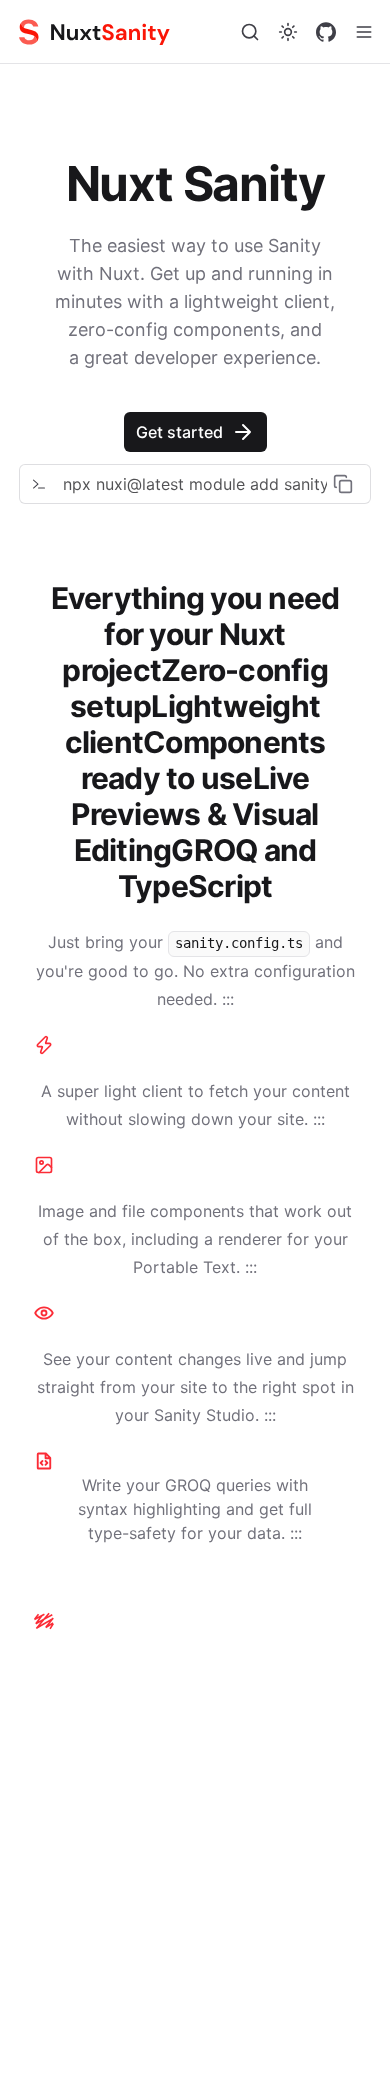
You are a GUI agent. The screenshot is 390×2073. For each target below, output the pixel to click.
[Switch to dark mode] (288, 32)
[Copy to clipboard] (343, 484)
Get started (179, 432)
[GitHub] (326, 32)
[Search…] (250, 32)
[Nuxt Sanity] (114, 32)
